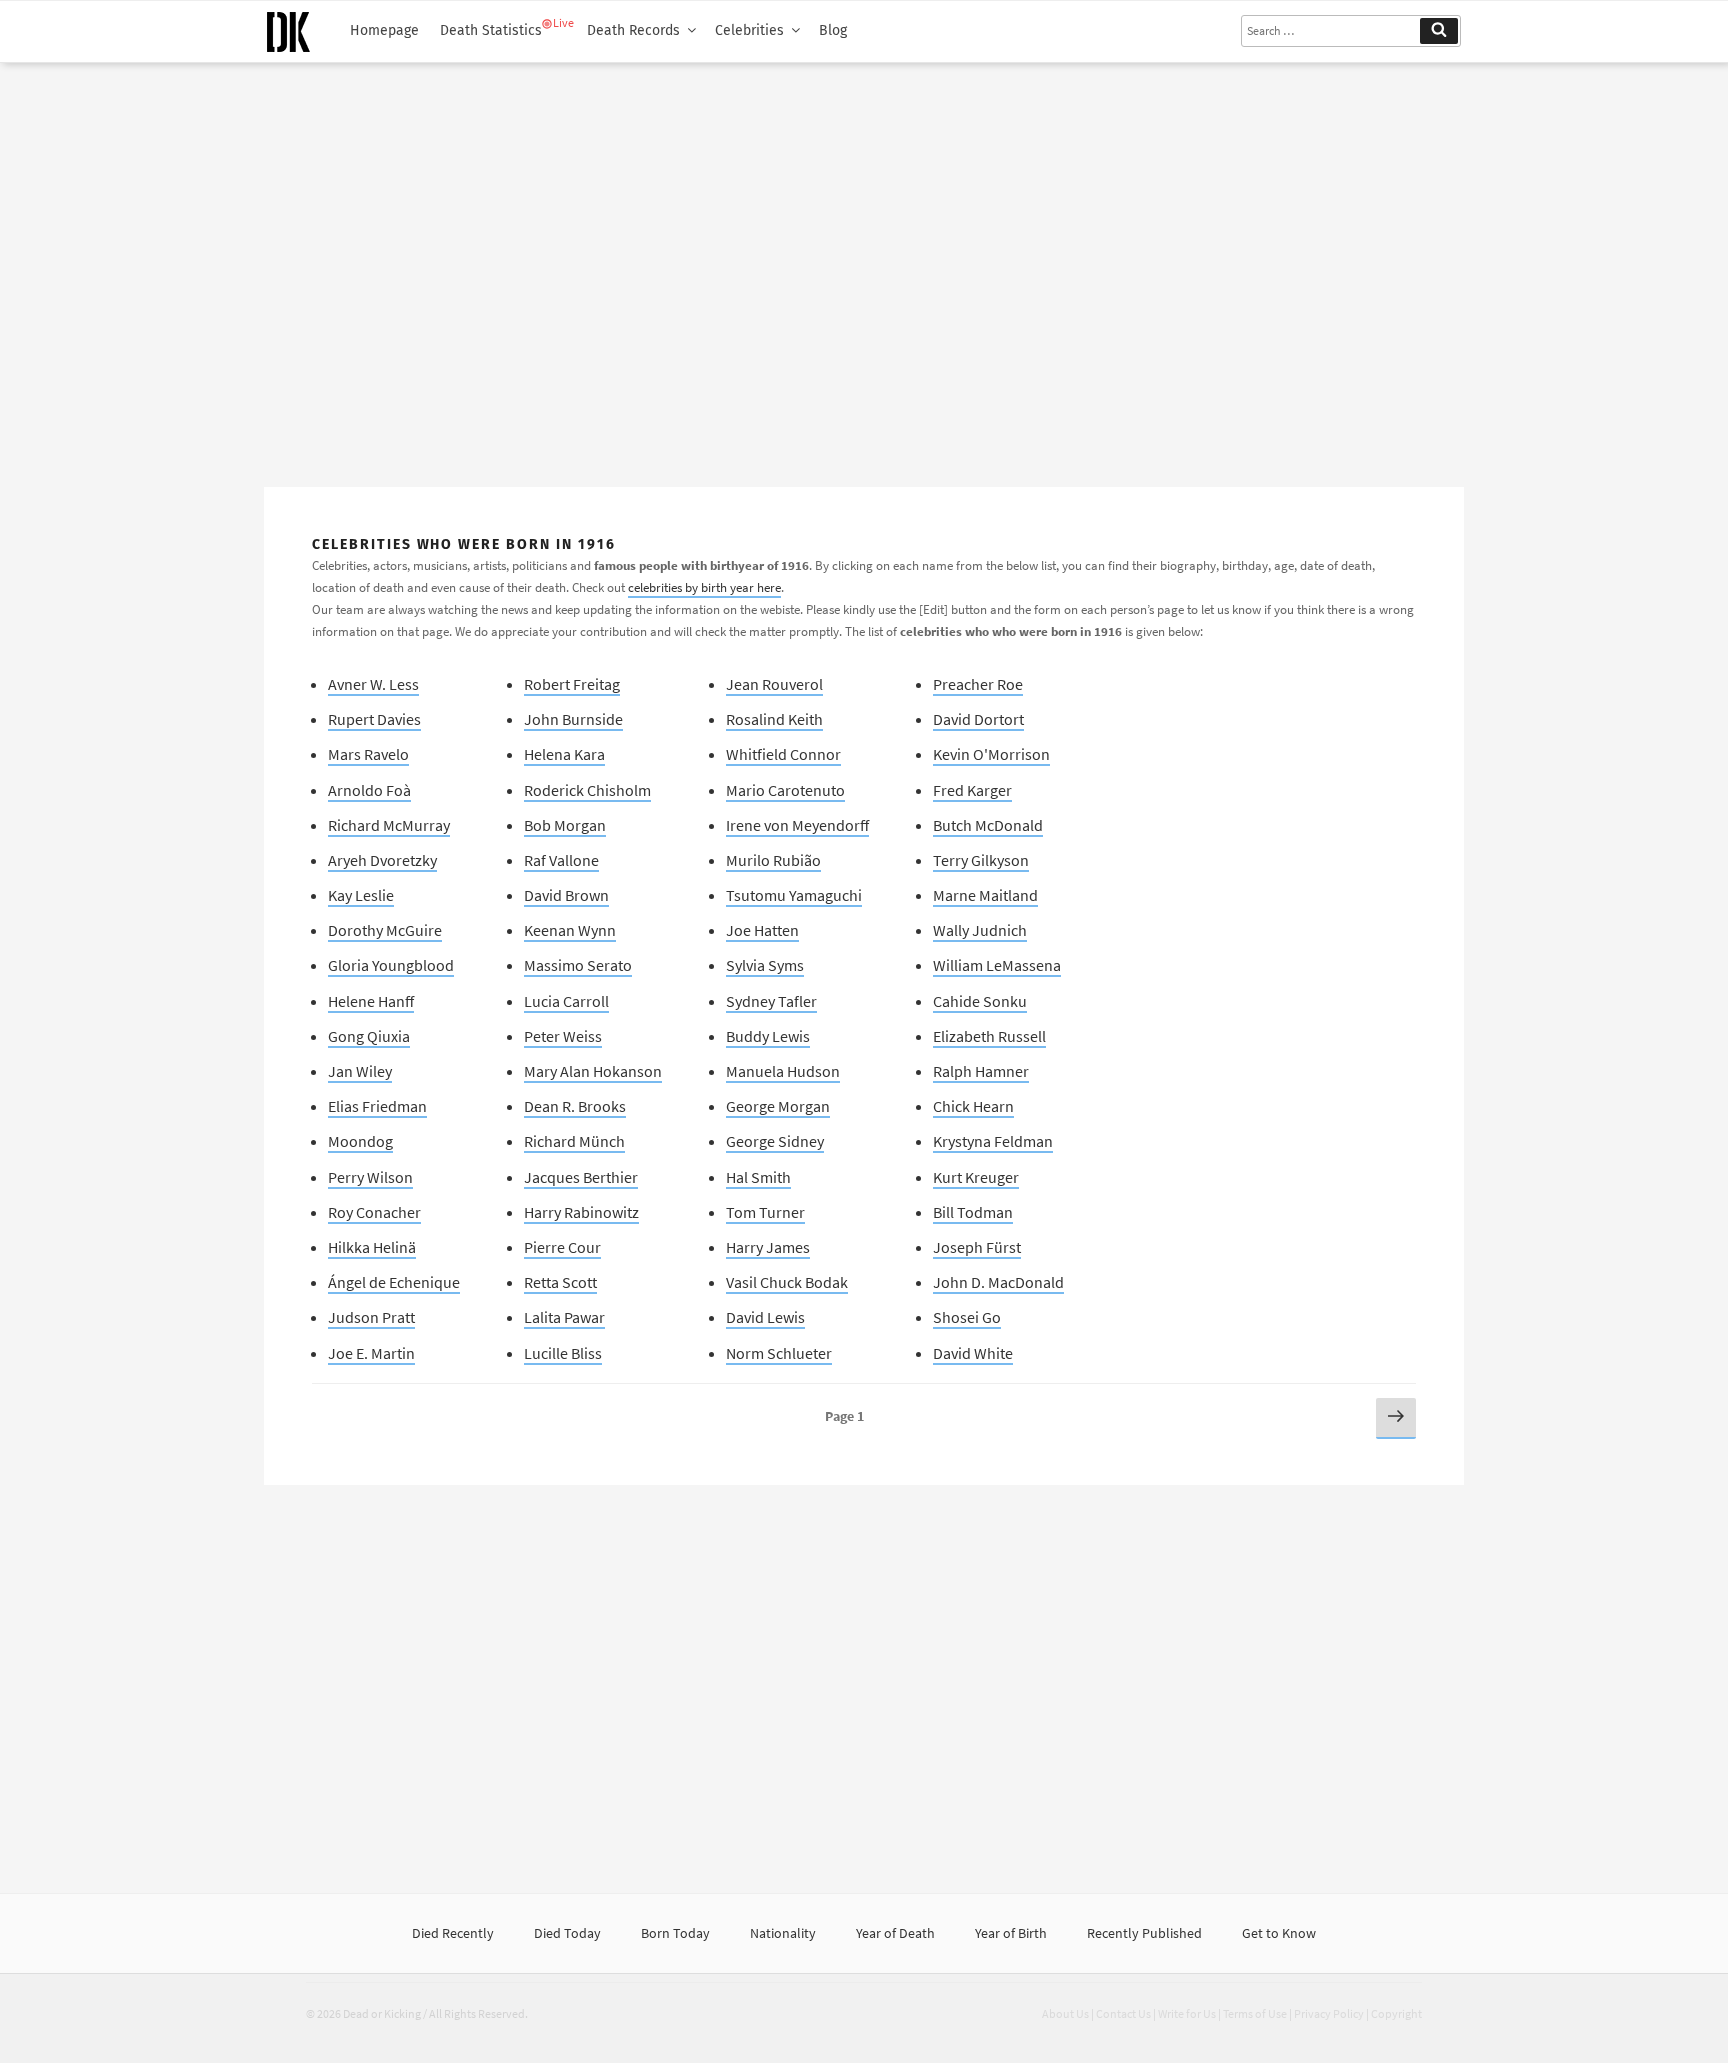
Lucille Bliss (563, 1353)
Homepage (384, 30)
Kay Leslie (361, 895)
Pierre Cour (562, 1247)
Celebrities (749, 30)
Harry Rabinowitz (581, 1212)
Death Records (633, 30)
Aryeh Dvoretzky (382, 860)
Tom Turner (765, 1212)
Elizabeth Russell (989, 1036)
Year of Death (895, 1933)
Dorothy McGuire (385, 930)
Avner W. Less (373, 684)
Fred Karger (972, 790)
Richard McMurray (389, 825)
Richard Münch (574, 1141)
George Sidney (775, 1141)
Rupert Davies (374, 719)
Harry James (768, 1247)
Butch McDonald (988, 825)
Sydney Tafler (771, 1001)
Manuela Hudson (783, 1071)
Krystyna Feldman (993, 1141)
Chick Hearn (973, 1106)
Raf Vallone (561, 860)
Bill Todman (973, 1212)
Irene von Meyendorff (797, 825)
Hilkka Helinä (372, 1247)
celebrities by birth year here (704, 587)
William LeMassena (997, 965)
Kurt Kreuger (976, 1177)
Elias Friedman (377, 1106)
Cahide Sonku (980, 1001)
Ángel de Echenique (394, 1282)
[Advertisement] (864, 267)
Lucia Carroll (566, 1001)
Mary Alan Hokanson (593, 1071)
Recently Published (1144, 1933)
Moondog (360, 1141)
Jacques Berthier (581, 1177)
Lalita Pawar (564, 1317)
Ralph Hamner (981, 1071)
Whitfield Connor (783, 754)
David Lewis (765, 1317)
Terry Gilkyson (981, 860)
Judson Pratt (371, 1317)
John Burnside (573, 719)
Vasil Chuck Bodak (787, 1282)
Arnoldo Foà (369, 790)
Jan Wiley (360, 1071)
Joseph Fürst (977, 1247)
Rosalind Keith (774, 719)
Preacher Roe (978, 684)
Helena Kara (564, 754)
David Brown (566, 895)
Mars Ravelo (368, 754)
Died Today (567, 1933)
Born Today (675, 1933)
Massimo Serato (578, 965)
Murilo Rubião (773, 860)
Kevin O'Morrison (991, 754)
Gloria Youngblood (391, 965)
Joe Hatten (762, 930)
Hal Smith (758, 1177)
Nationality (783, 1933)
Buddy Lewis (768, 1036)
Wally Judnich (980, 930)
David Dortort (978, 719)
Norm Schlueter (779, 1353)
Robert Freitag (572, 684)
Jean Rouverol (774, 684)
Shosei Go (967, 1317)
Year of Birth (1011, 1933)
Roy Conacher (374, 1212)
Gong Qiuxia (369, 1036)
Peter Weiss (563, 1036)
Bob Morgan (565, 825)
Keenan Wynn (570, 930)
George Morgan (778, 1106)
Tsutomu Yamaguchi (794, 895)
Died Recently (453, 1933)
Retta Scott (560, 1282)
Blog (833, 30)
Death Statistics (491, 30)
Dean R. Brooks (575, 1106)
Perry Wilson (370, 1177)
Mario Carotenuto (785, 790)
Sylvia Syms (765, 965)
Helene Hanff (371, 1001)
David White (973, 1353)
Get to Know (1279, 1933)
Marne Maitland (985, 895)
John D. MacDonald (998, 1282)
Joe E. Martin (371, 1353)
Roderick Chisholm (587, 790)
